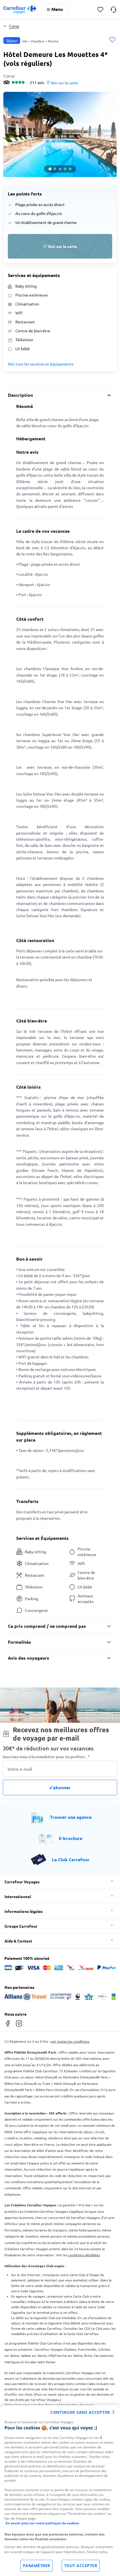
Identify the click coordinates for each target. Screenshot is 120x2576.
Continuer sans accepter (80, 2412)
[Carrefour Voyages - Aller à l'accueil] (20, 10)
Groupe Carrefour (21, 1926)
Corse (14, 26)
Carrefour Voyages (22, 1882)
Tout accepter (81, 2566)
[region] (60, 2491)
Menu (57, 9)
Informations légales (24, 1911)
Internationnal (18, 1896)
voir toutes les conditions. (70, 2041)
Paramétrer (37, 2566)
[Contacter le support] (113, 9)
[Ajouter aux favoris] (112, 40)
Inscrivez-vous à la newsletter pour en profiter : (46, 1757)
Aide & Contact (18, 1941)
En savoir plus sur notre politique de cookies (42, 2523)
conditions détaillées (84, 2255)
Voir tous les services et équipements (41, 364)
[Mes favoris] (100, 10)
